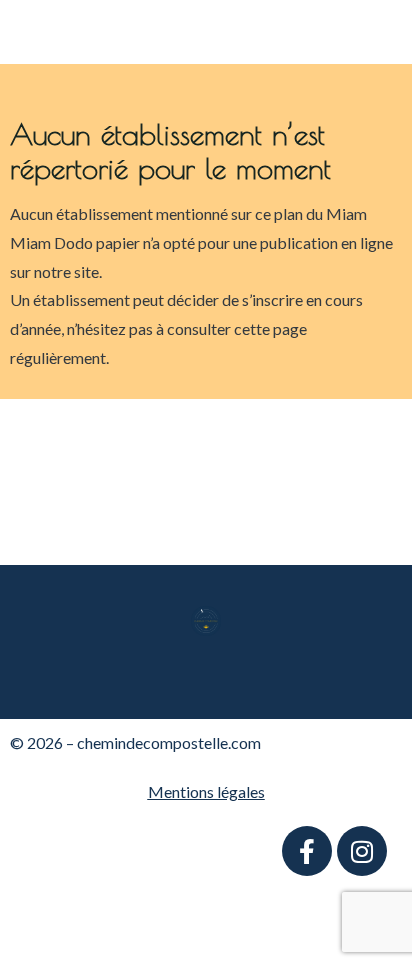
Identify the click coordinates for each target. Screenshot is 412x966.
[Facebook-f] (307, 851)
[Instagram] (362, 851)
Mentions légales (206, 791)
